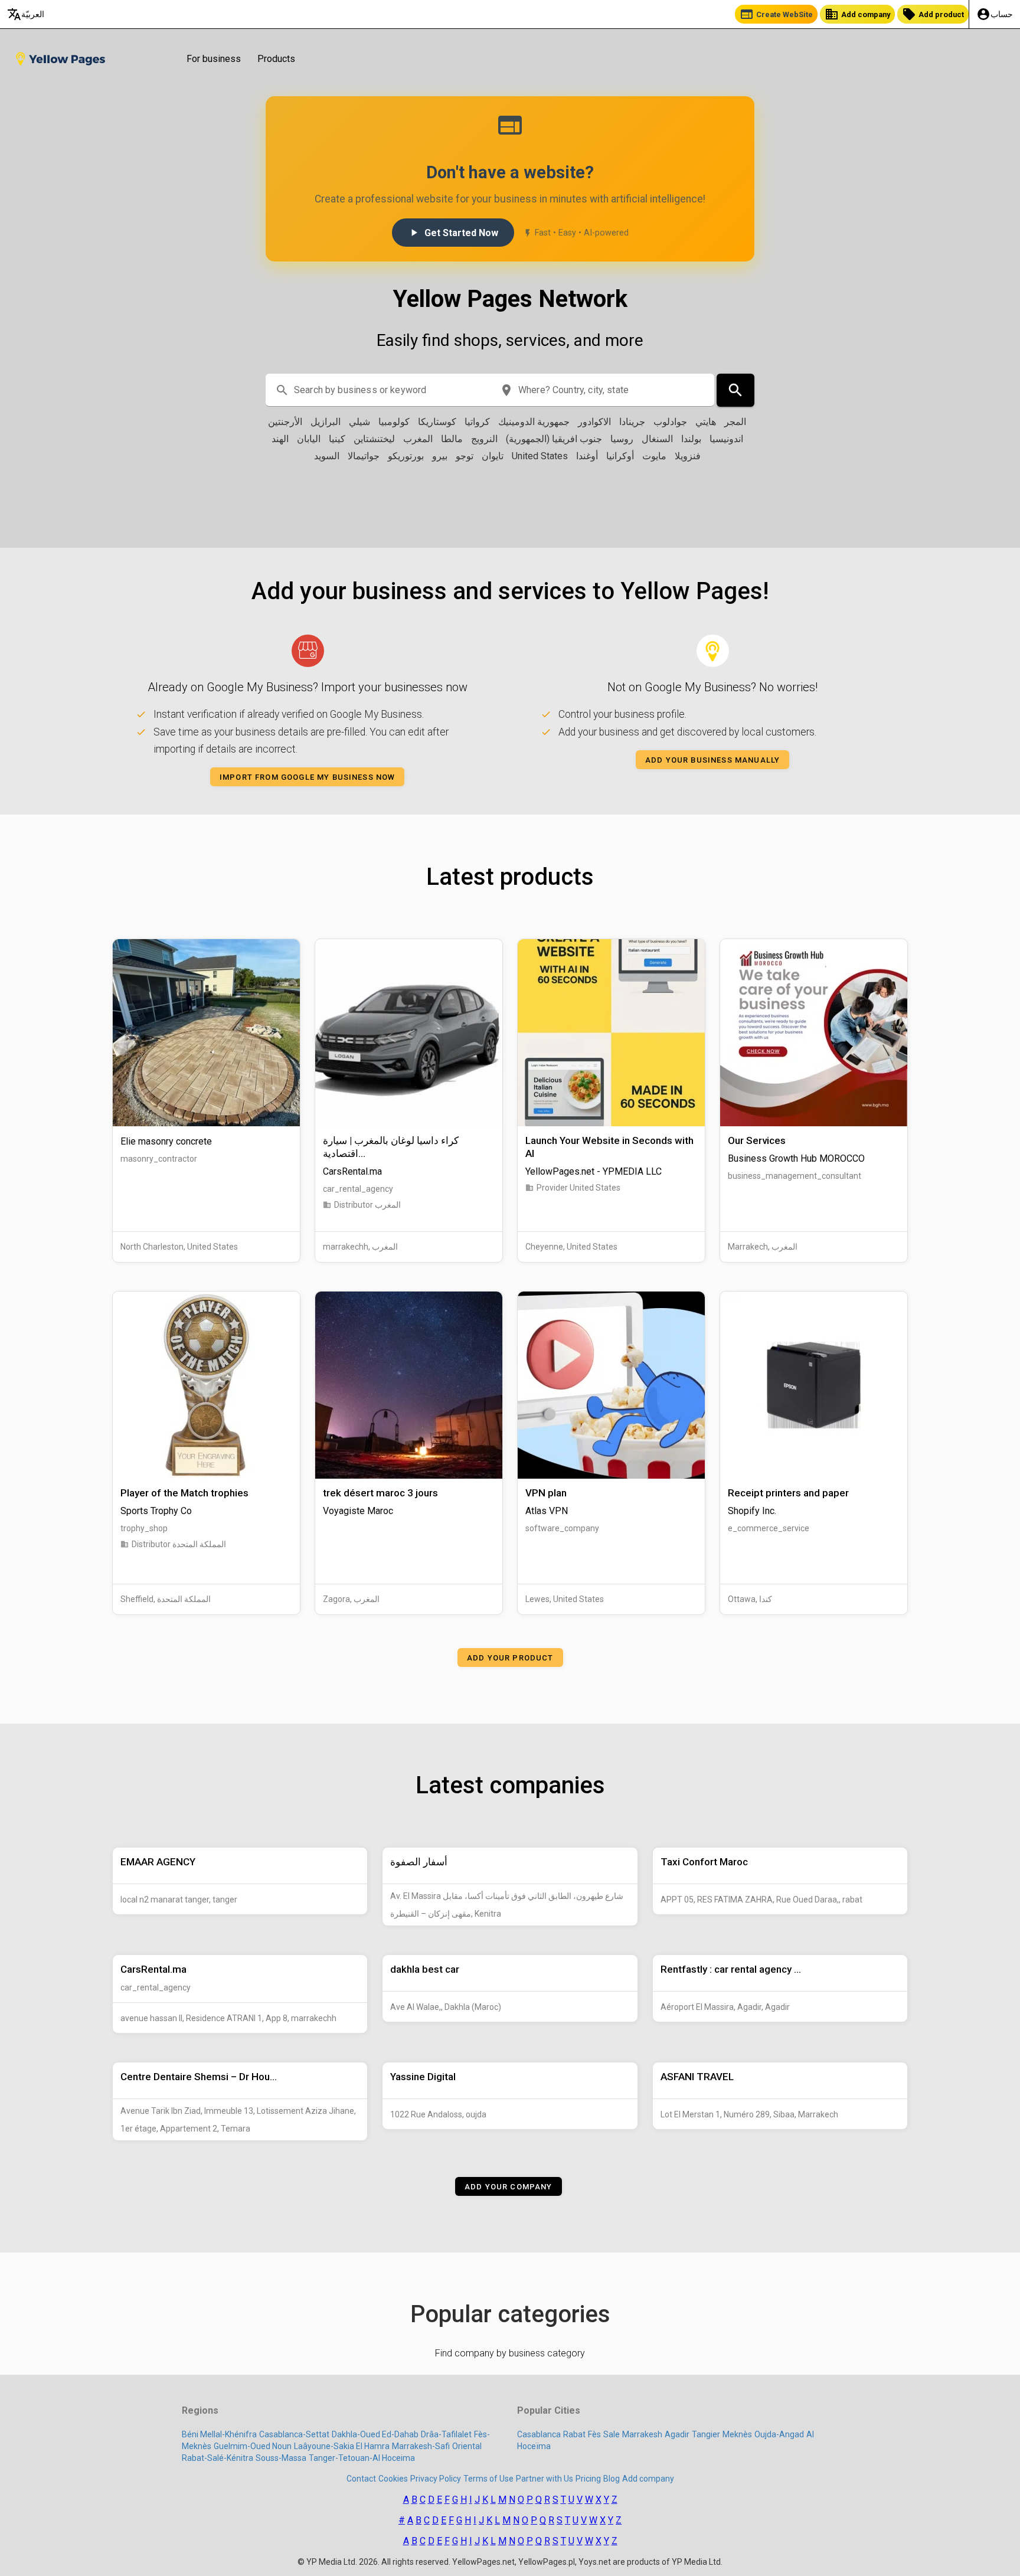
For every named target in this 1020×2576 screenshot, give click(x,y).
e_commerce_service (769, 1528)
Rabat (574, 2434)
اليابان (309, 439)
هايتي (706, 422)
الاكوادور (594, 422)
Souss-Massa (281, 2458)
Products (276, 59)
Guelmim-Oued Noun (253, 2446)
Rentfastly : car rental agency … (731, 1969)
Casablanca (539, 2434)
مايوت (654, 456)
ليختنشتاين (374, 439)
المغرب (418, 439)
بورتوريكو (406, 456)
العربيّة (26, 14)
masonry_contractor (159, 1159)
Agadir (677, 2434)
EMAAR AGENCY (158, 1862)
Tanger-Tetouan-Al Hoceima (362, 2458)
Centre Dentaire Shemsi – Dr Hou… (199, 2077)
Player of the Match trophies (184, 1493)
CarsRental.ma (352, 1171)
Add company (857, 14)
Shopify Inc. (752, 1511)
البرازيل (326, 422)
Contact (361, 2479)
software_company (562, 1528)
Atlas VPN (547, 1511)
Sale (612, 2434)
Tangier (706, 2434)
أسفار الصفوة (419, 1862)
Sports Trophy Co (156, 1511)
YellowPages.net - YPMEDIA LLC (594, 1171)
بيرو (440, 456)
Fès (594, 2434)
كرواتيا (477, 422)
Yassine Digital (423, 2077)
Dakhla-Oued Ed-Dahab (375, 2434)
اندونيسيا (726, 439)
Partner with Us (545, 2479)
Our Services (757, 1140)
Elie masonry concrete (166, 1141)
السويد (327, 456)
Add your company (509, 2187)
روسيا (622, 439)
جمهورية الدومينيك (534, 422)
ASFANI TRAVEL (697, 2077)
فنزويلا (688, 456)
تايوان (493, 456)
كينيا (337, 439)
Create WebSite (776, 14)
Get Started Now (453, 233)
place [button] (506, 390)
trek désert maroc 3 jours (380, 1493)
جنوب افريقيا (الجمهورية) (554, 439)
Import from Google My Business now (307, 777)
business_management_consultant (795, 1176)
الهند (280, 439)
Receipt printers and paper (788, 1493)
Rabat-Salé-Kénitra (218, 2458)
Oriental (467, 2446)
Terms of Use (488, 2479)
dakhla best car (425, 1969)
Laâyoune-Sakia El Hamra (342, 2446)
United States (540, 456)
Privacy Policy (436, 2479)
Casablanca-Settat (294, 2434)
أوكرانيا (620, 456)
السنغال (657, 439)
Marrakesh (642, 2434)
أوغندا (587, 456)
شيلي (359, 422)
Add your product (510, 1657)
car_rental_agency (358, 1189)
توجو (465, 456)
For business (214, 59)
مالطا (452, 439)
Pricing (588, 2479)
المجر (735, 422)
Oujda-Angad (779, 2434)
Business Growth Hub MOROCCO (796, 1158)
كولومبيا (394, 422)
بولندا (691, 439)
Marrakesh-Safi (421, 2446)
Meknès (737, 2434)
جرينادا (632, 422)
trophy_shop (144, 1528)
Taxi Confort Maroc (704, 1862)
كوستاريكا (437, 422)
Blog (612, 2479)
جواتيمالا (364, 456)
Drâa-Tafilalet (446, 2434)
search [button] (282, 390)
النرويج (484, 439)
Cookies (393, 2479)
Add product (933, 14)
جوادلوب (670, 422)
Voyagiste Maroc (358, 1511)
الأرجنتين (285, 422)
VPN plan (546, 1493)
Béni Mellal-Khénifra (219, 2434)
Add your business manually (712, 760)
